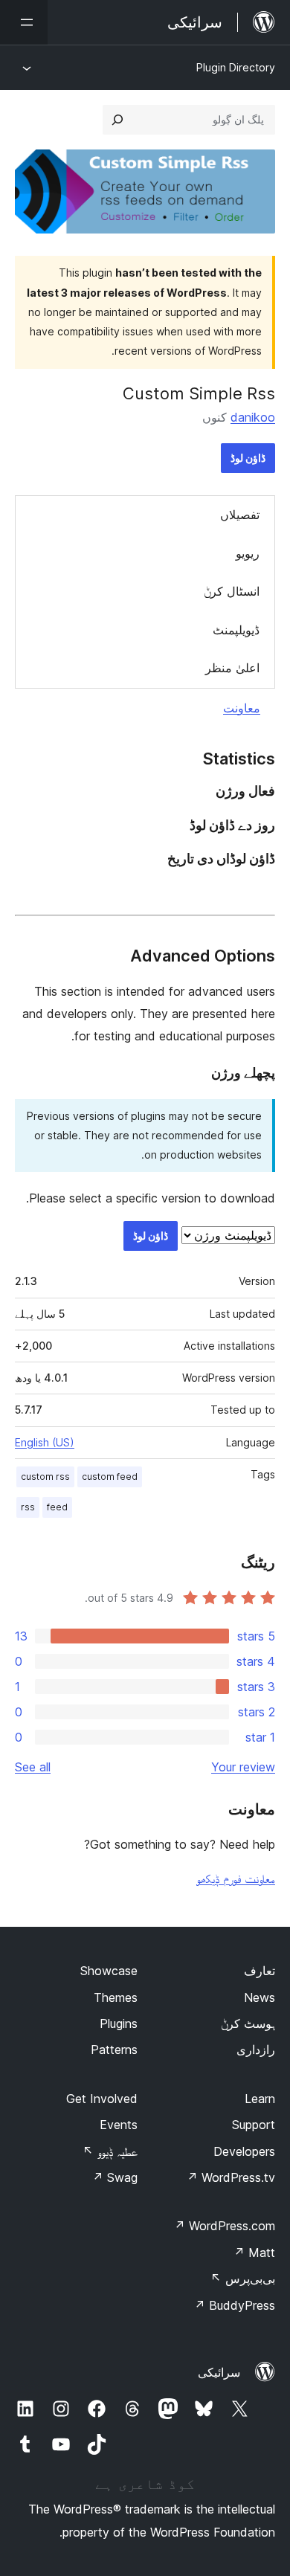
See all (33, 1767)
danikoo (253, 417)
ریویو (248, 553)
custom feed (110, 1477)
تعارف (260, 1971)
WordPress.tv (231, 2177)
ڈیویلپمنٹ (236, 630)
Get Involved (102, 2099)
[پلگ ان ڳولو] (117, 120)
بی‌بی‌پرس (243, 2279)
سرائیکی (219, 2372)
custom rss (45, 1477)
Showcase (109, 1971)
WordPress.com (225, 2226)
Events (119, 2125)
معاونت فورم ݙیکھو (236, 1878)
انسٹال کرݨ (232, 591)
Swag (115, 2177)
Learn (260, 2099)
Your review (243, 1767)
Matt (254, 2253)
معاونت (242, 708)
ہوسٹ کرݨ (248, 2023)
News (260, 1997)
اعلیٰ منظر (232, 668)
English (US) (45, 1442)
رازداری (256, 2049)
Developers (244, 2151)
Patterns (114, 2049)
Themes (116, 1997)
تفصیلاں (240, 515)
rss (28, 1507)
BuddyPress (235, 2305)
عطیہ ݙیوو (110, 2151)
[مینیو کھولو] (24, 22)
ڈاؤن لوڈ (248, 458)
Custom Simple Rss (199, 393)
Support (254, 2125)
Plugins (119, 2023)
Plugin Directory (236, 67)
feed (57, 1507)
